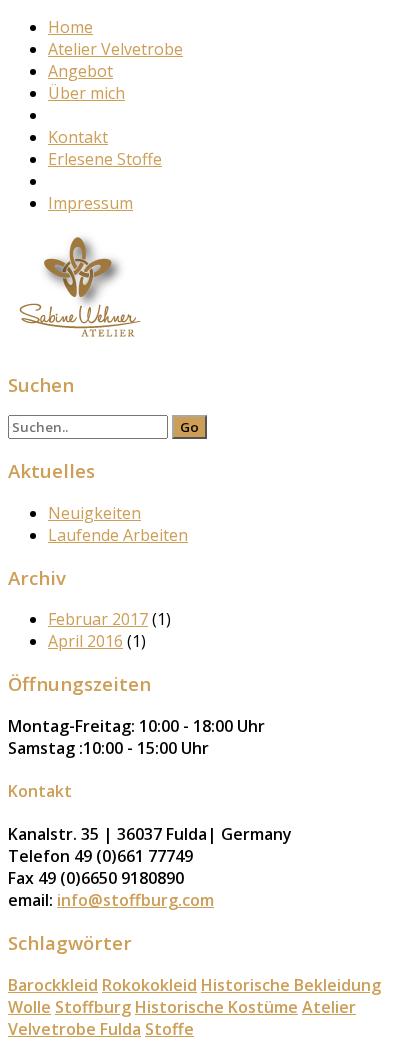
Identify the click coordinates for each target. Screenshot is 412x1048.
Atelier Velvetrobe (115, 49)
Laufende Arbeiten (118, 535)
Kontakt (78, 137)
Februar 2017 (98, 619)
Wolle (29, 1007)
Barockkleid (53, 985)
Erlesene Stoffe (105, 159)
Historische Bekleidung (291, 985)
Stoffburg (93, 1007)
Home (70, 27)
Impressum (90, 203)
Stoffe (169, 1029)
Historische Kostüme (216, 1007)
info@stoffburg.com (135, 900)
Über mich (86, 93)
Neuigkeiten (94, 513)
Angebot (80, 71)
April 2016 (85, 641)
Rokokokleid (149, 985)
